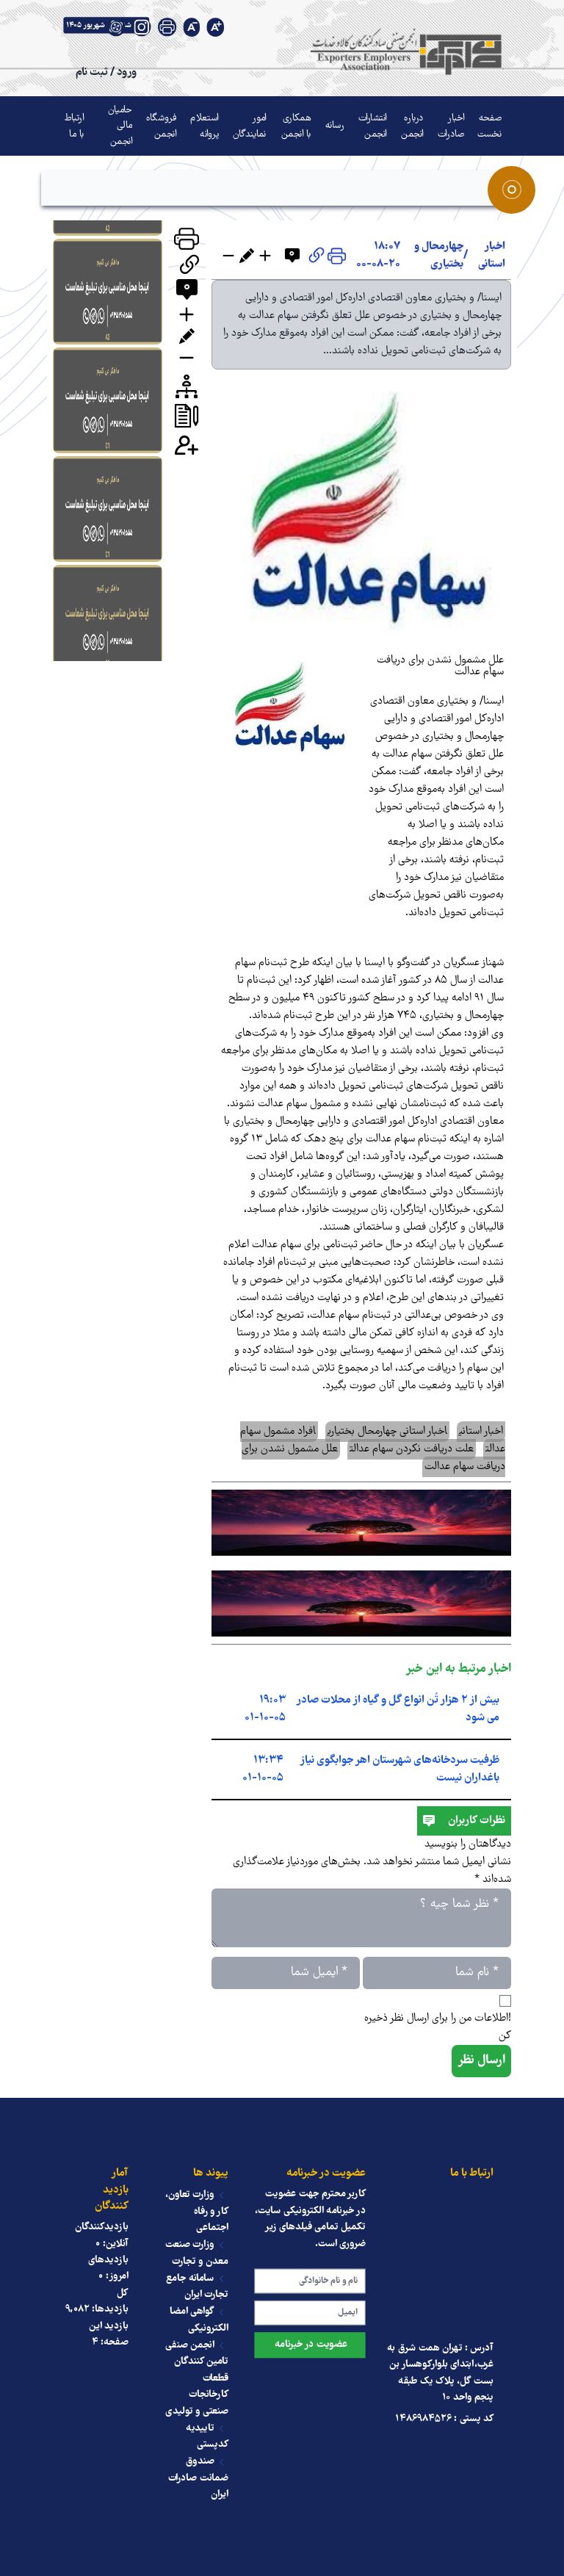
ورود (127, 72)
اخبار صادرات (451, 126)
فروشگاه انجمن (161, 126)
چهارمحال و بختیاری (439, 256)
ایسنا (493, 701)
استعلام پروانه (204, 126)
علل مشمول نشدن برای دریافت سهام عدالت (440, 666)
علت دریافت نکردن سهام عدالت (412, 1449)
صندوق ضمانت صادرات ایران (198, 2479)
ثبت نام (91, 72)
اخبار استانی (492, 256)
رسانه (335, 126)
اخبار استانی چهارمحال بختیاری (387, 1432)
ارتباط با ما (74, 126)
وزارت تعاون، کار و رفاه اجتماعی (197, 2211)
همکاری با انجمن (296, 126)
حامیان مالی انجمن (120, 126)
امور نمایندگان (250, 126)
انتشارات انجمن (373, 126)
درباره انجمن (412, 126)
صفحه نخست (490, 126)
